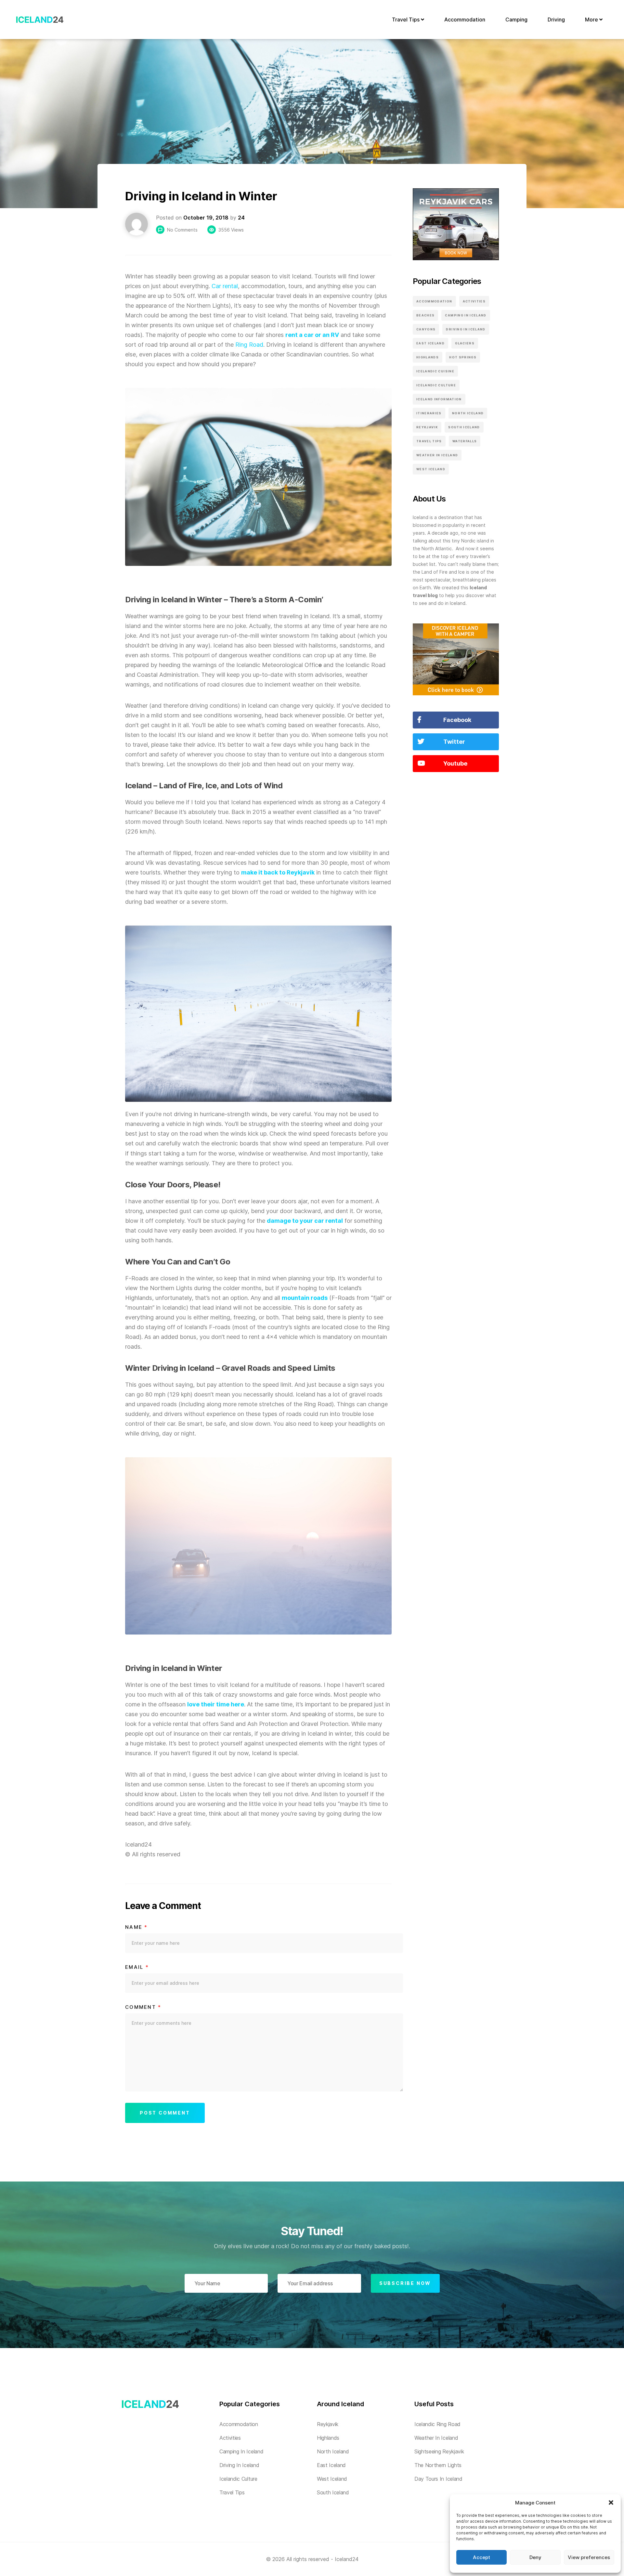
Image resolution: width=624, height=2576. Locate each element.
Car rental (225, 286)
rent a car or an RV (312, 335)
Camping (516, 20)
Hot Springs (463, 357)
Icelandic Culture (436, 385)
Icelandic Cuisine (435, 371)
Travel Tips (406, 20)
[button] (611, 2503)
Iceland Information (439, 399)
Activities (474, 301)
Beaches (425, 315)
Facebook (457, 720)
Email (137, 1967)
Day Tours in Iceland (438, 2479)
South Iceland (464, 427)
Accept (481, 2557)
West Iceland (431, 469)
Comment (143, 2007)
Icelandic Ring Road (437, 2424)
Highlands (428, 357)
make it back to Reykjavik (278, 872)
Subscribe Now (405, 2283)
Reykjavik (427, 427)
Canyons (426, 329)
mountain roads (305, 1298)
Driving (556, 20)
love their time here (216, 1704)
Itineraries (429, 413)
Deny (535, 2557)
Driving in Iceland (466, 329)
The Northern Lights (438, 2465)
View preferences (589, 2557)
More (592, 20)
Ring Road (249, 345)
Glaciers (465, 343)
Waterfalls (465, 441)
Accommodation (465, 20)
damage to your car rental (305, 1221)
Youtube (455, 763)
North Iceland (468, 413)
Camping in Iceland (466, 315)
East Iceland (430, 343)
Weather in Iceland (437, 455)
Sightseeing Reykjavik (439, 2451)
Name (136, 1927)
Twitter (454, 742)
